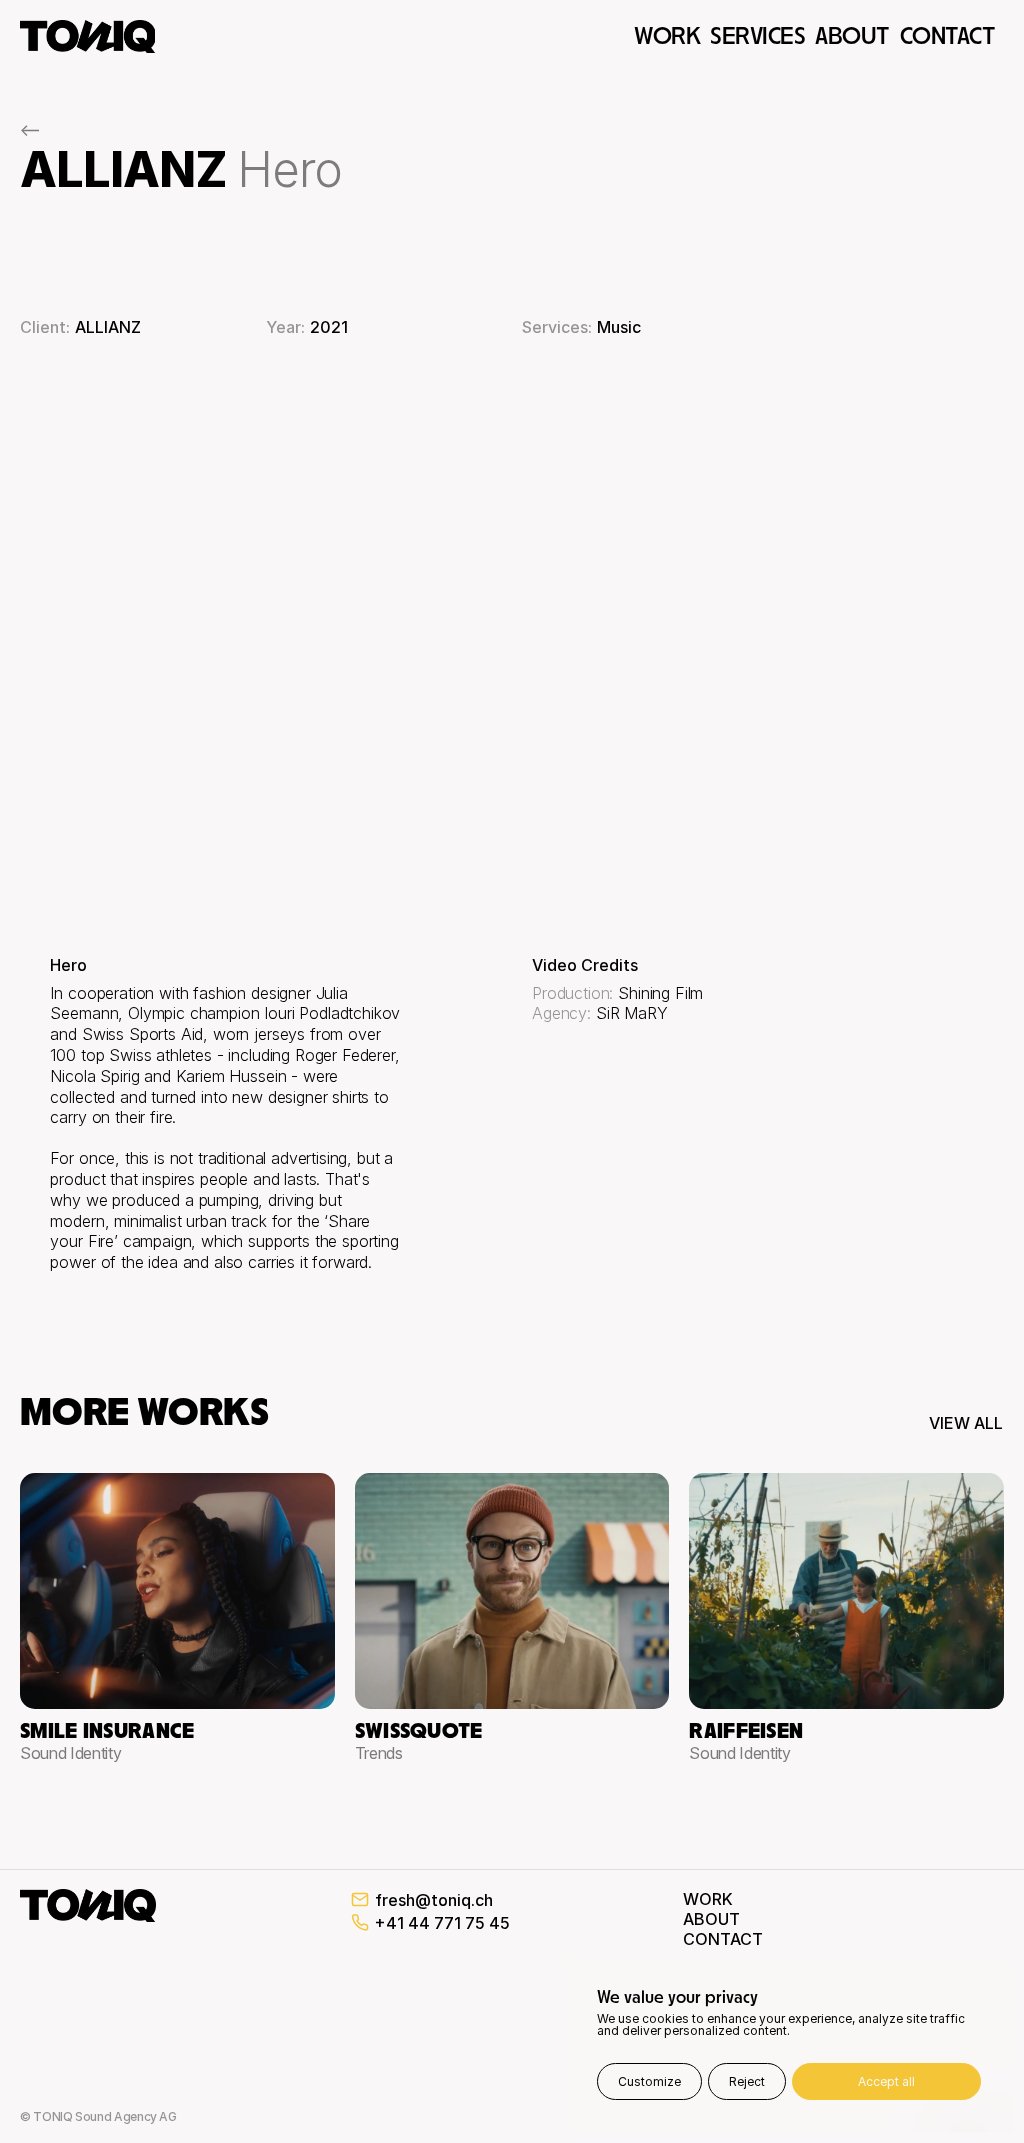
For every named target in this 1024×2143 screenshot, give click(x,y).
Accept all (886, 2081)
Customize (649, 2081)
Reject (747, 2081)
